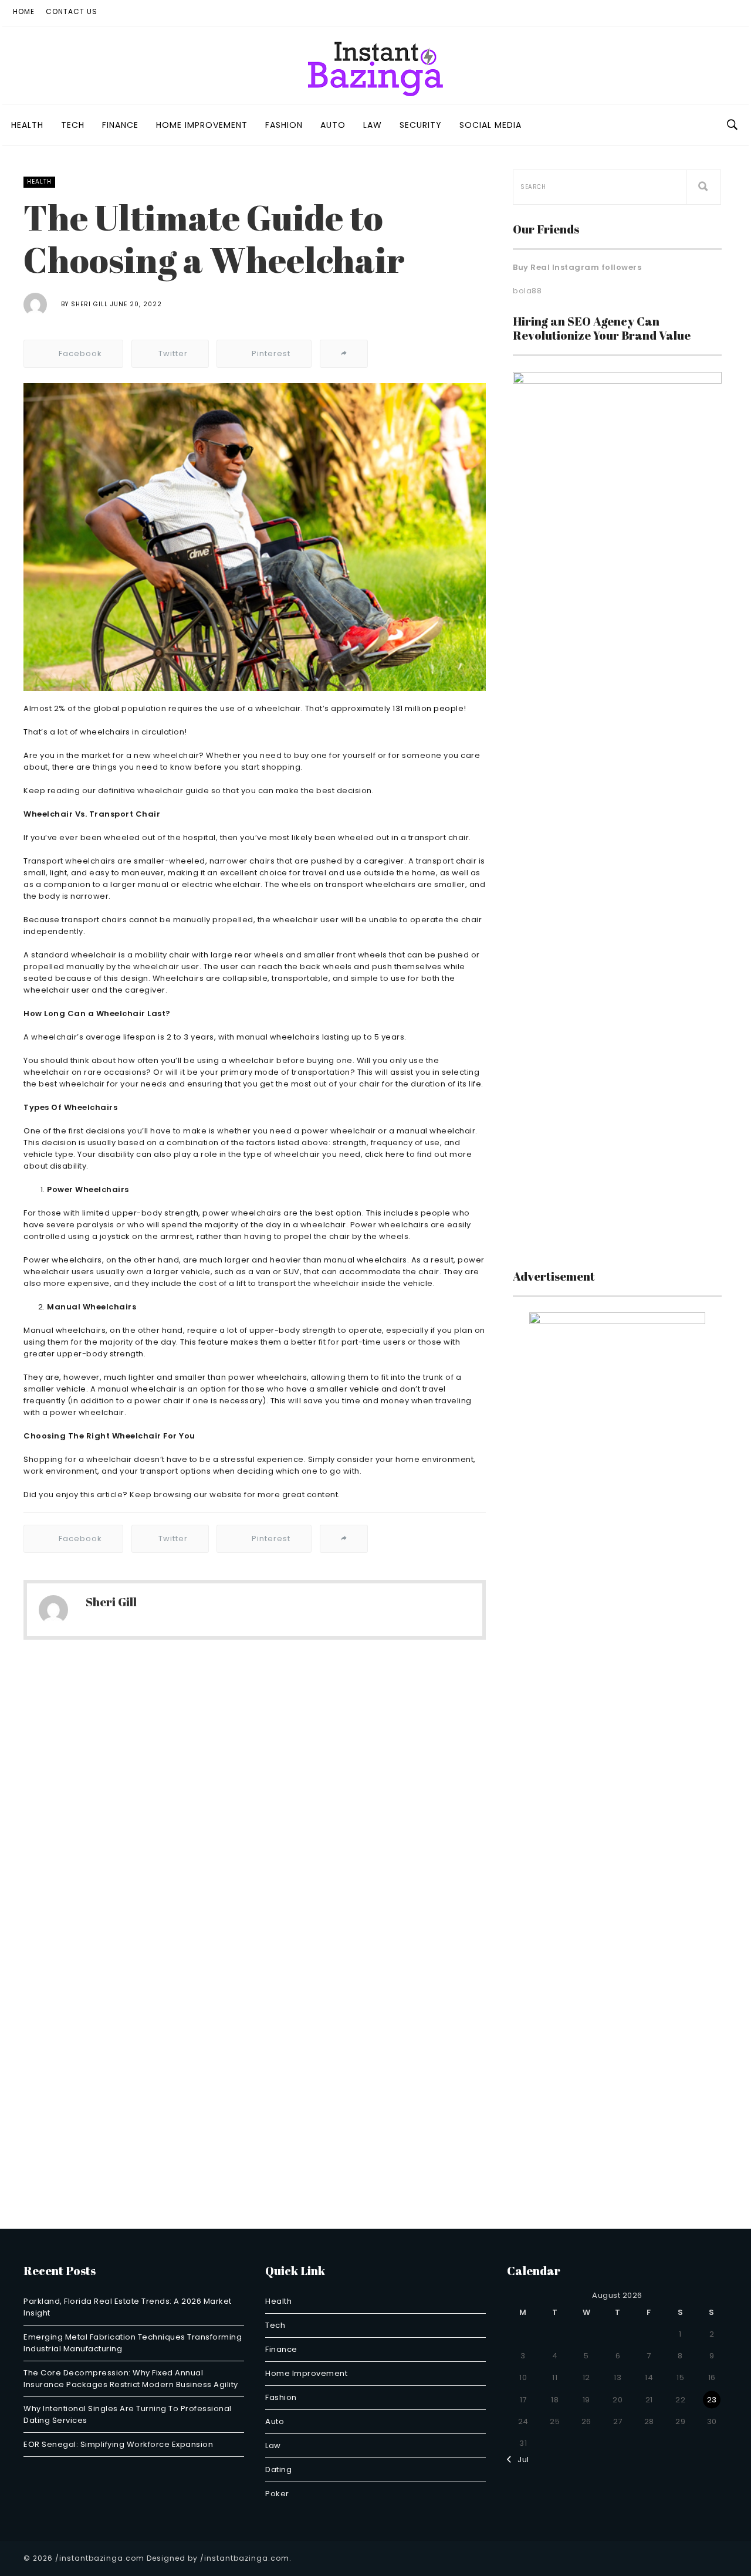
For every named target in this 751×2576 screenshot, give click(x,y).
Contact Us (72, 11)
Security (421, 125)
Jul (520, 2460)
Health (27, 125)
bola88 (527, 291)
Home (24, 11)
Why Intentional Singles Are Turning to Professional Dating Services (128, 2414)
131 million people (428, 708)
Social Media (490, 125)
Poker (277, 2494)
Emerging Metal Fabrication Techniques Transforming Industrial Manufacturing (133, 2343)
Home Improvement (202, 125)
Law (373, 125)
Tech (73, 125)
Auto (333, 125)
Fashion (284, 125)
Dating (278, 2470)
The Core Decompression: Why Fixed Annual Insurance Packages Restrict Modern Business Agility (131, 2379)
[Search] (703, 187)
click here (385, 1154)
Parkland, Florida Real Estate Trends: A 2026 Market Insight (128, 2307)
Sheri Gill (89, 304)
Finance (120, 125)
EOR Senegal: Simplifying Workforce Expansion (118, 2444)
